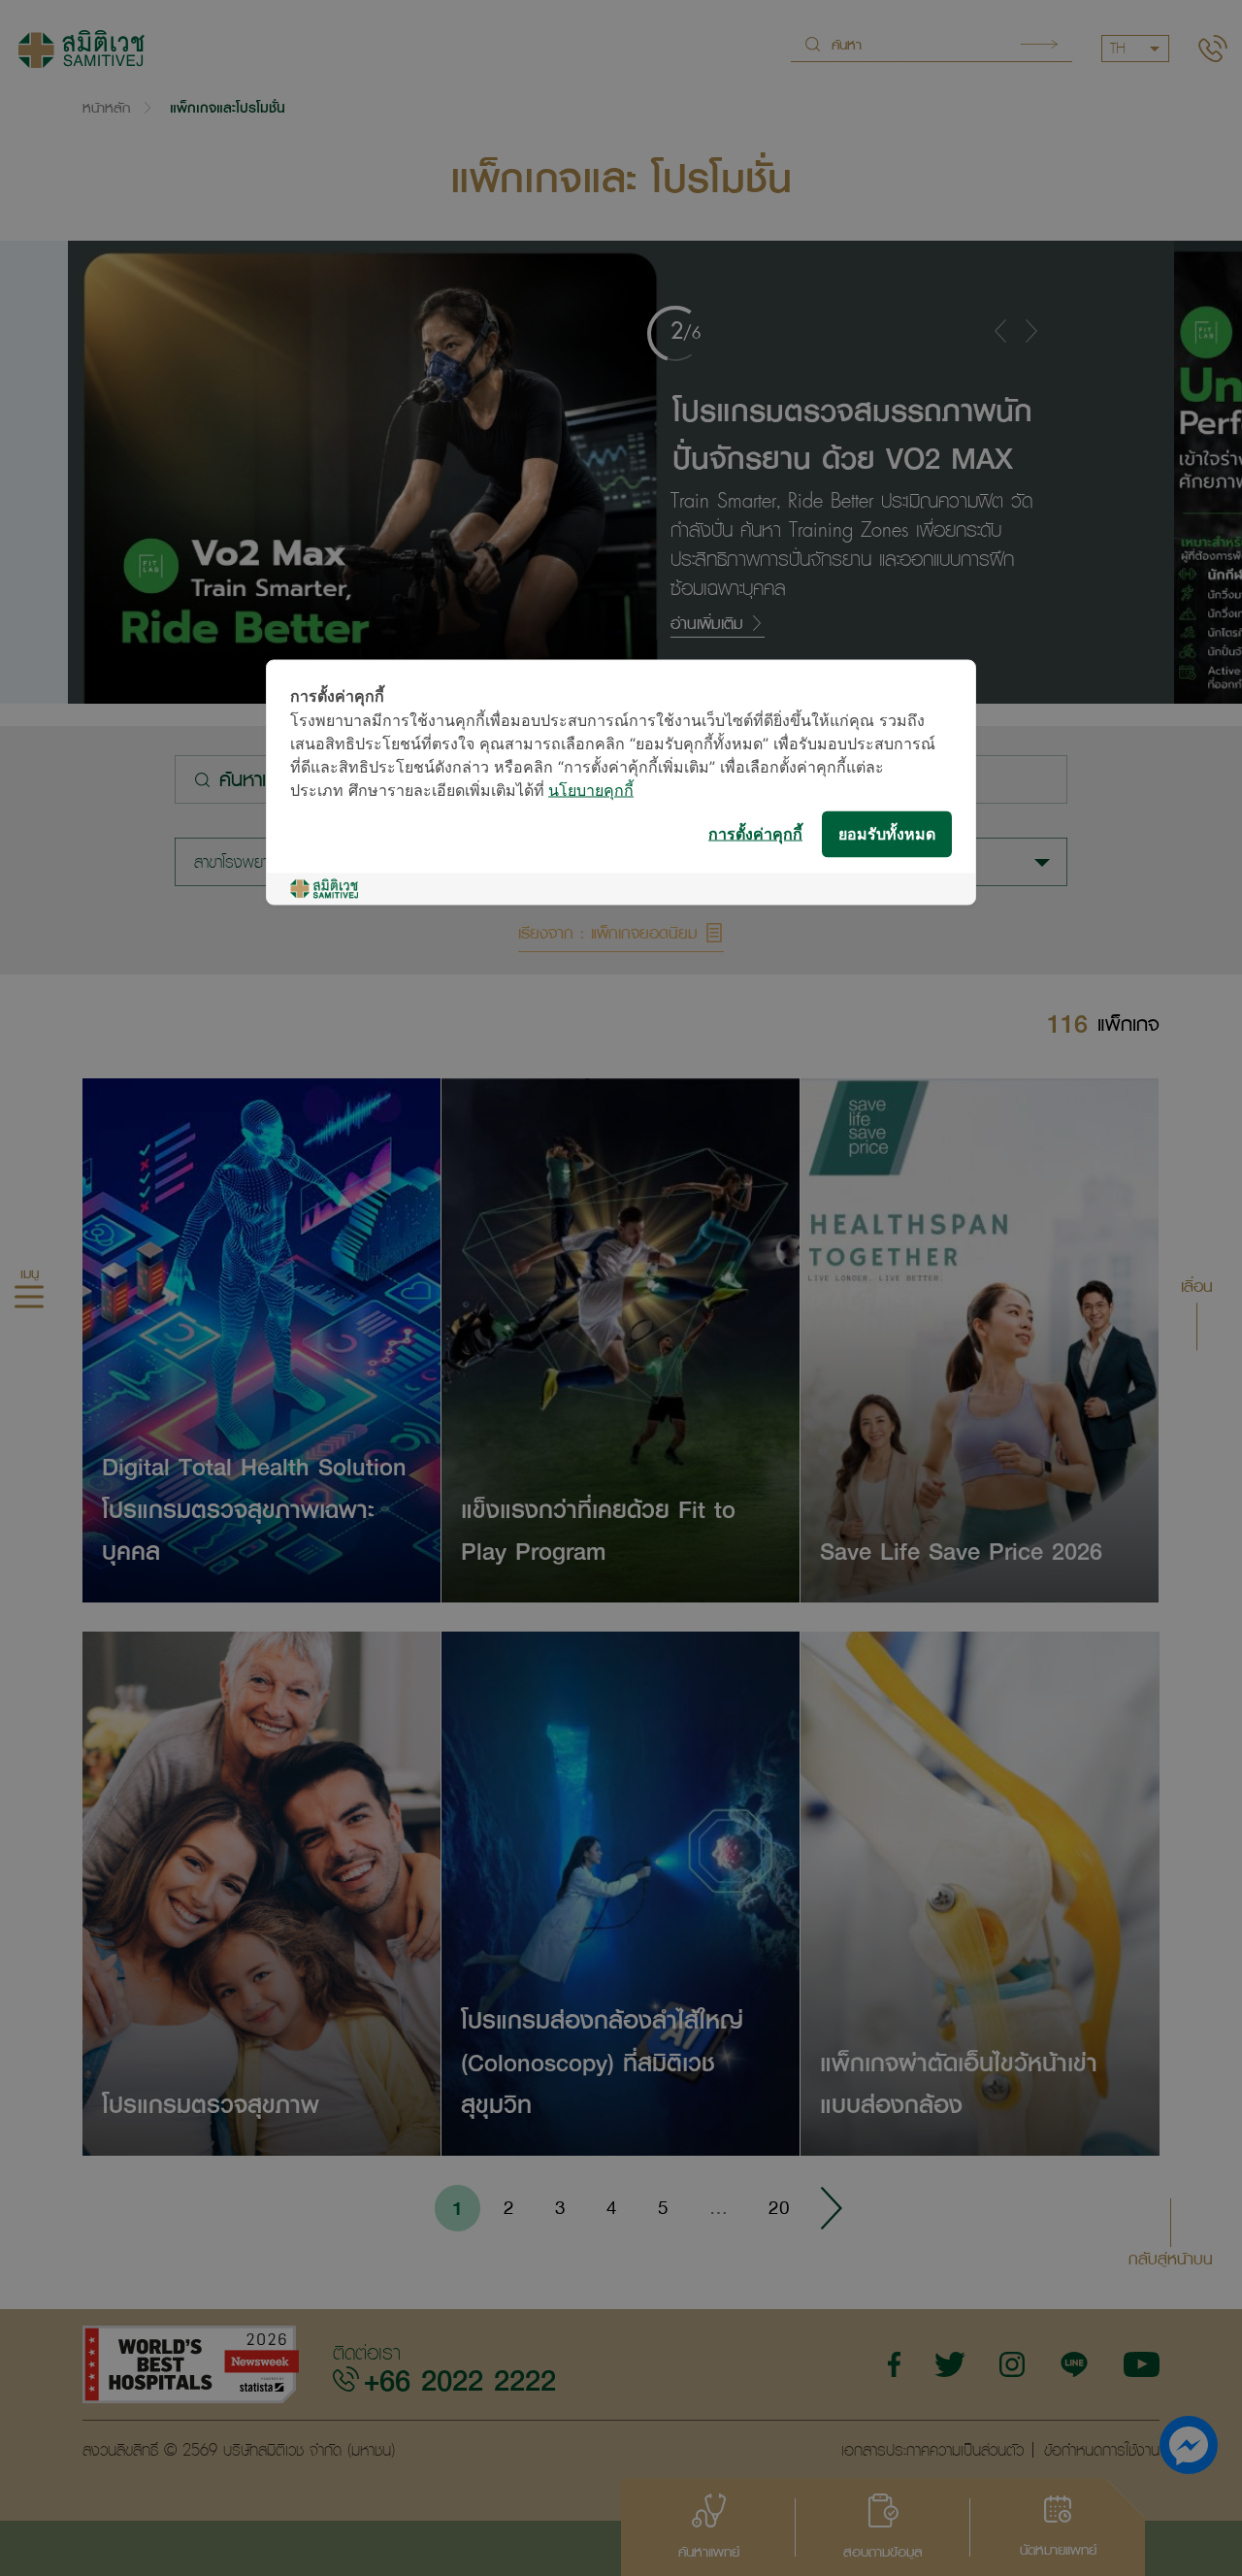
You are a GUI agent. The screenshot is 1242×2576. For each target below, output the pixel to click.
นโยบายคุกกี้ (591, 792)
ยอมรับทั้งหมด (887, 834)
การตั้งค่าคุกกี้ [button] (755, 834)
